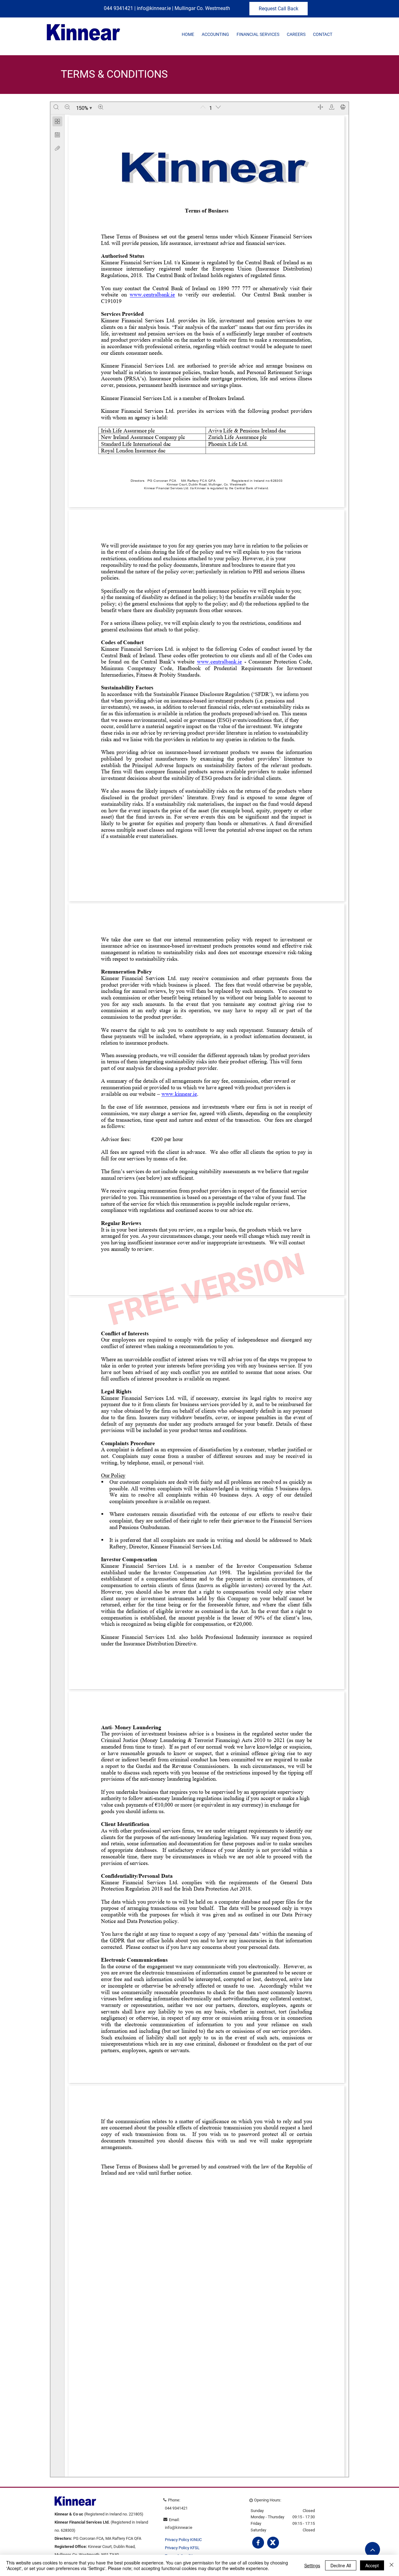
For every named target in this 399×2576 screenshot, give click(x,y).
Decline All (341, 2565)
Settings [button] (312, 2565)
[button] (215, 35)
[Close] (392, 2565)
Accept (372, 2565)
